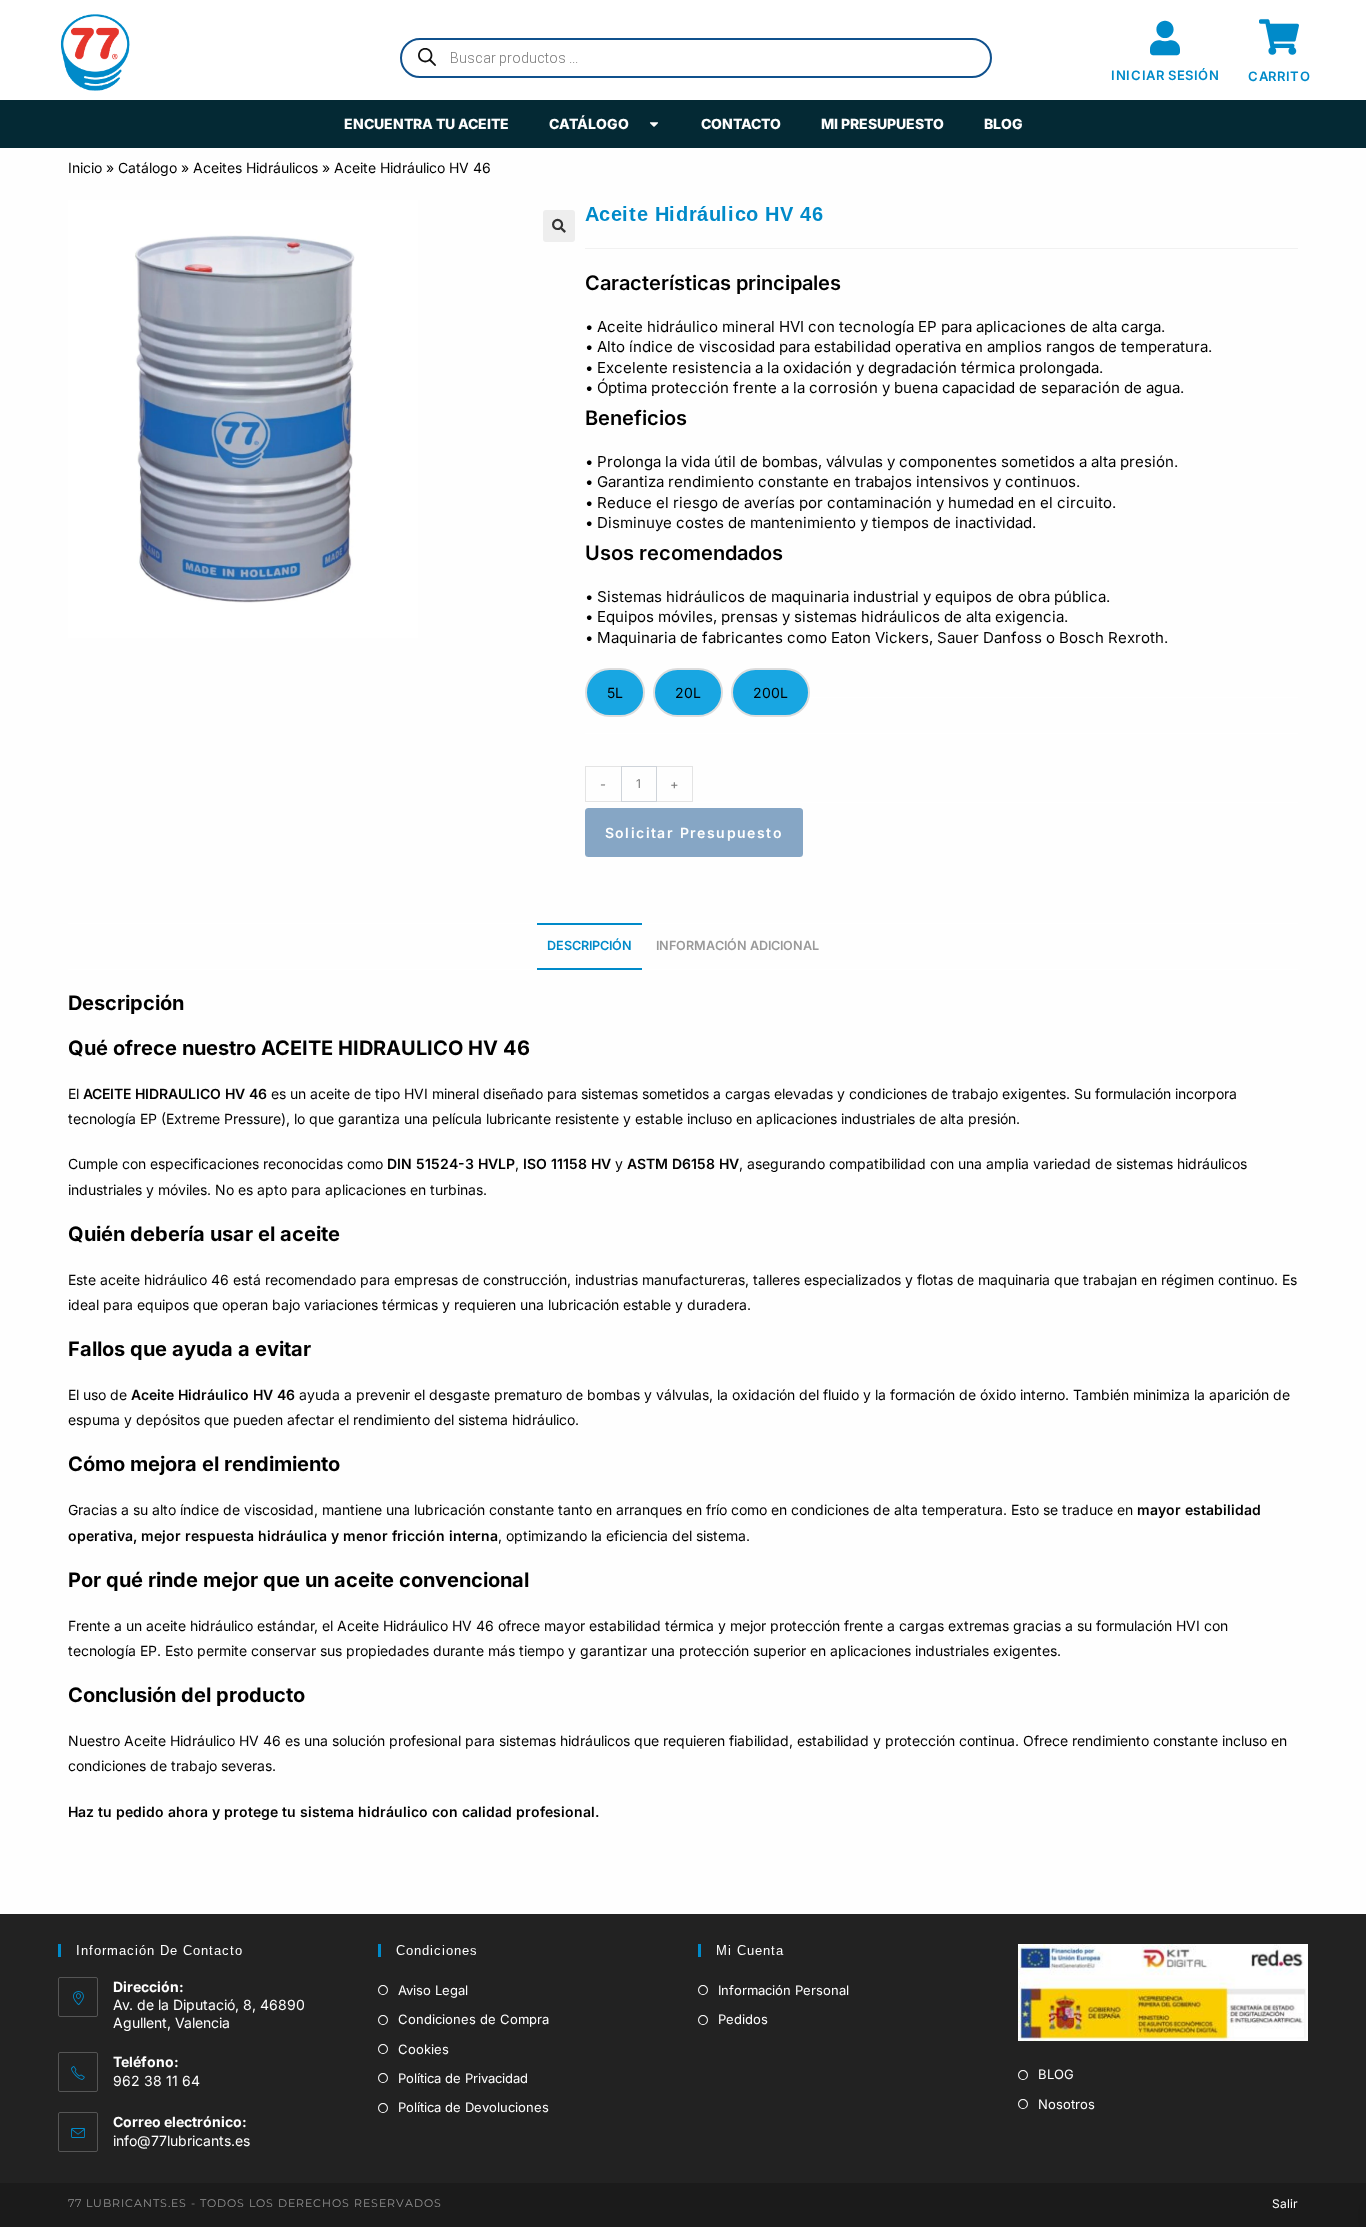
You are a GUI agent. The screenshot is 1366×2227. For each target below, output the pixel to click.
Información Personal (783, 1990)
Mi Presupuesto (882, 123)
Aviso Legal (433, 1990)
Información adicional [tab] (737, 945)
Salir (1285, 2203)
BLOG (1056, 2074)
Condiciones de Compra (473, 2019)
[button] (559, 226)
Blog (1003, 123)
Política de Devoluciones (473, 2107)
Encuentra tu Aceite (426, 123)
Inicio (85, 167)
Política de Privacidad (463, 2078)
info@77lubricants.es (181, 2140)
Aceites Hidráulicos (255, 167)
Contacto (741, 123)
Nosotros (1066, 2104)
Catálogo (589, 123)
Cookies (423, 2049)
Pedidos (743, 2019)
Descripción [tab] (589, 945)
